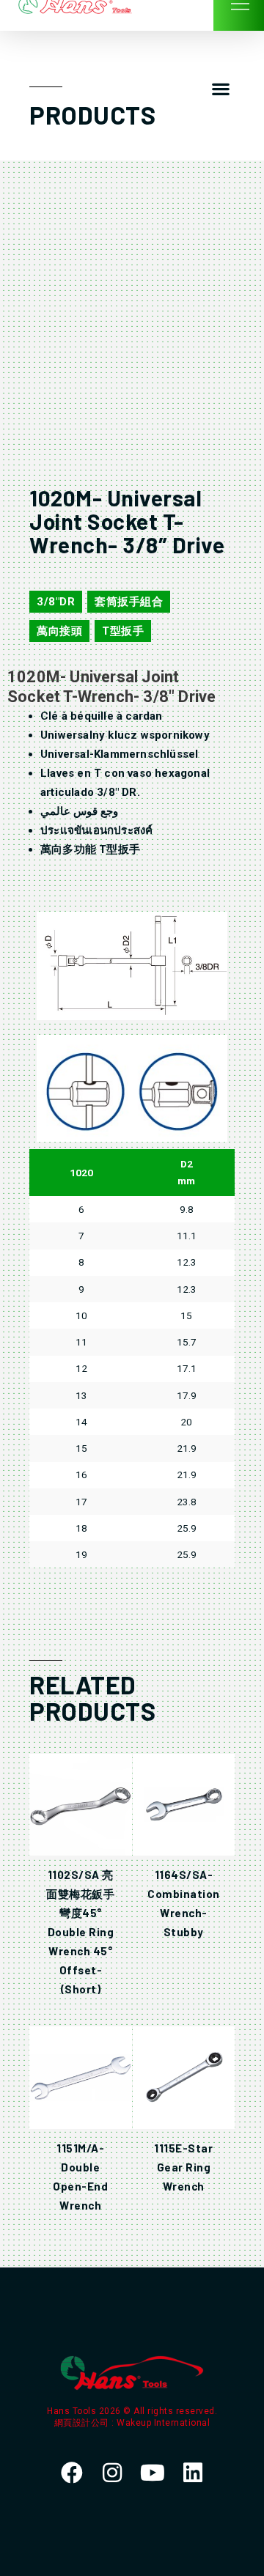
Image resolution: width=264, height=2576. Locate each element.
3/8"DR (56, 602)
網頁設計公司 (83, 2423)
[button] (220, 89)
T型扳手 (123, 631)
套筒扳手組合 (129, 602)
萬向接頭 (59, 631)
